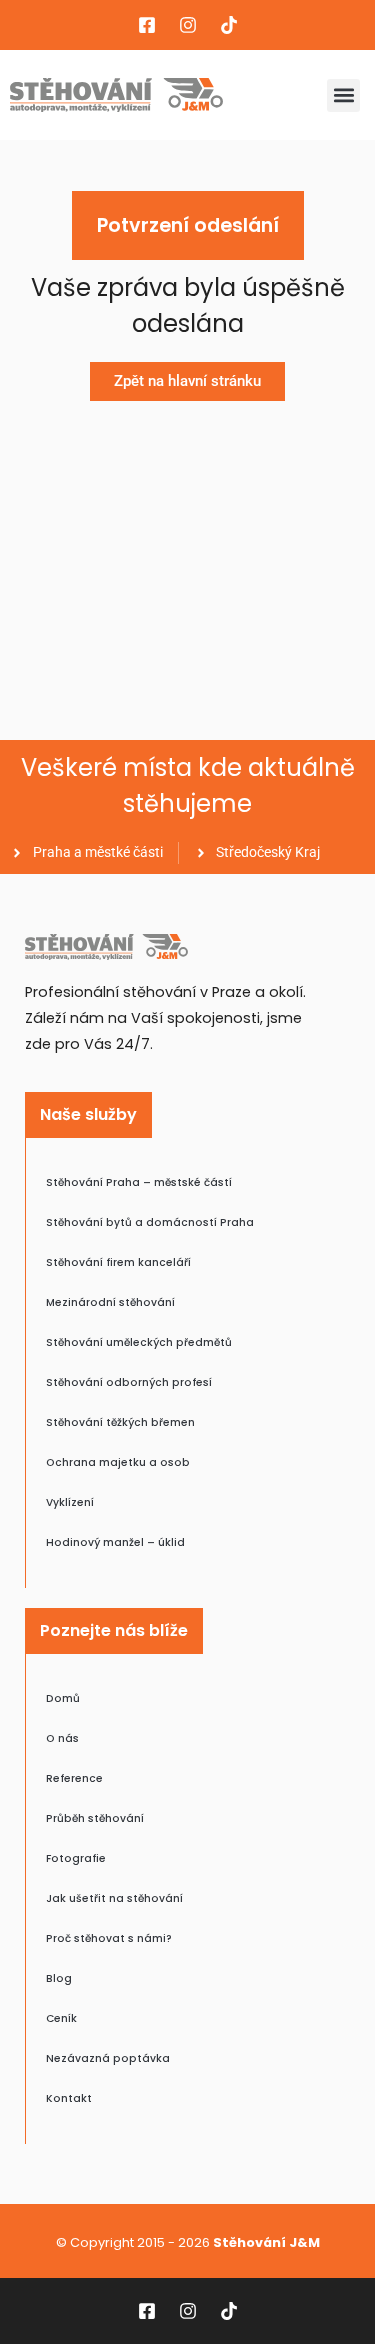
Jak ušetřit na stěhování (114, 1898)
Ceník (61, 2018)
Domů (63, 1698)
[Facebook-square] (147, 25)
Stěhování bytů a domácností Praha (150, 1222)
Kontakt (69, 2098)
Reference (74, 1778)
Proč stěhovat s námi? (109, 1938)
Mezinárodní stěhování (110, 1302)
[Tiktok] (229, 25)
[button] (343, 95)
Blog (59, 1978)
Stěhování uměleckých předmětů (139, 1342)
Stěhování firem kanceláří (118, 1262)
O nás (62, 1738)
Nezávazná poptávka (108, 2058)
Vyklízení (70, 1502)
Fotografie (76, 1858)
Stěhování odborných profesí (129, 1382)
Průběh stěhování (95, 1818)
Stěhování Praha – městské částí (139, 1182)
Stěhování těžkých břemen (120, 1422)
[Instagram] (188, 25)
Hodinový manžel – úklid (115, 1542)
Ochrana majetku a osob (118, 1462)
